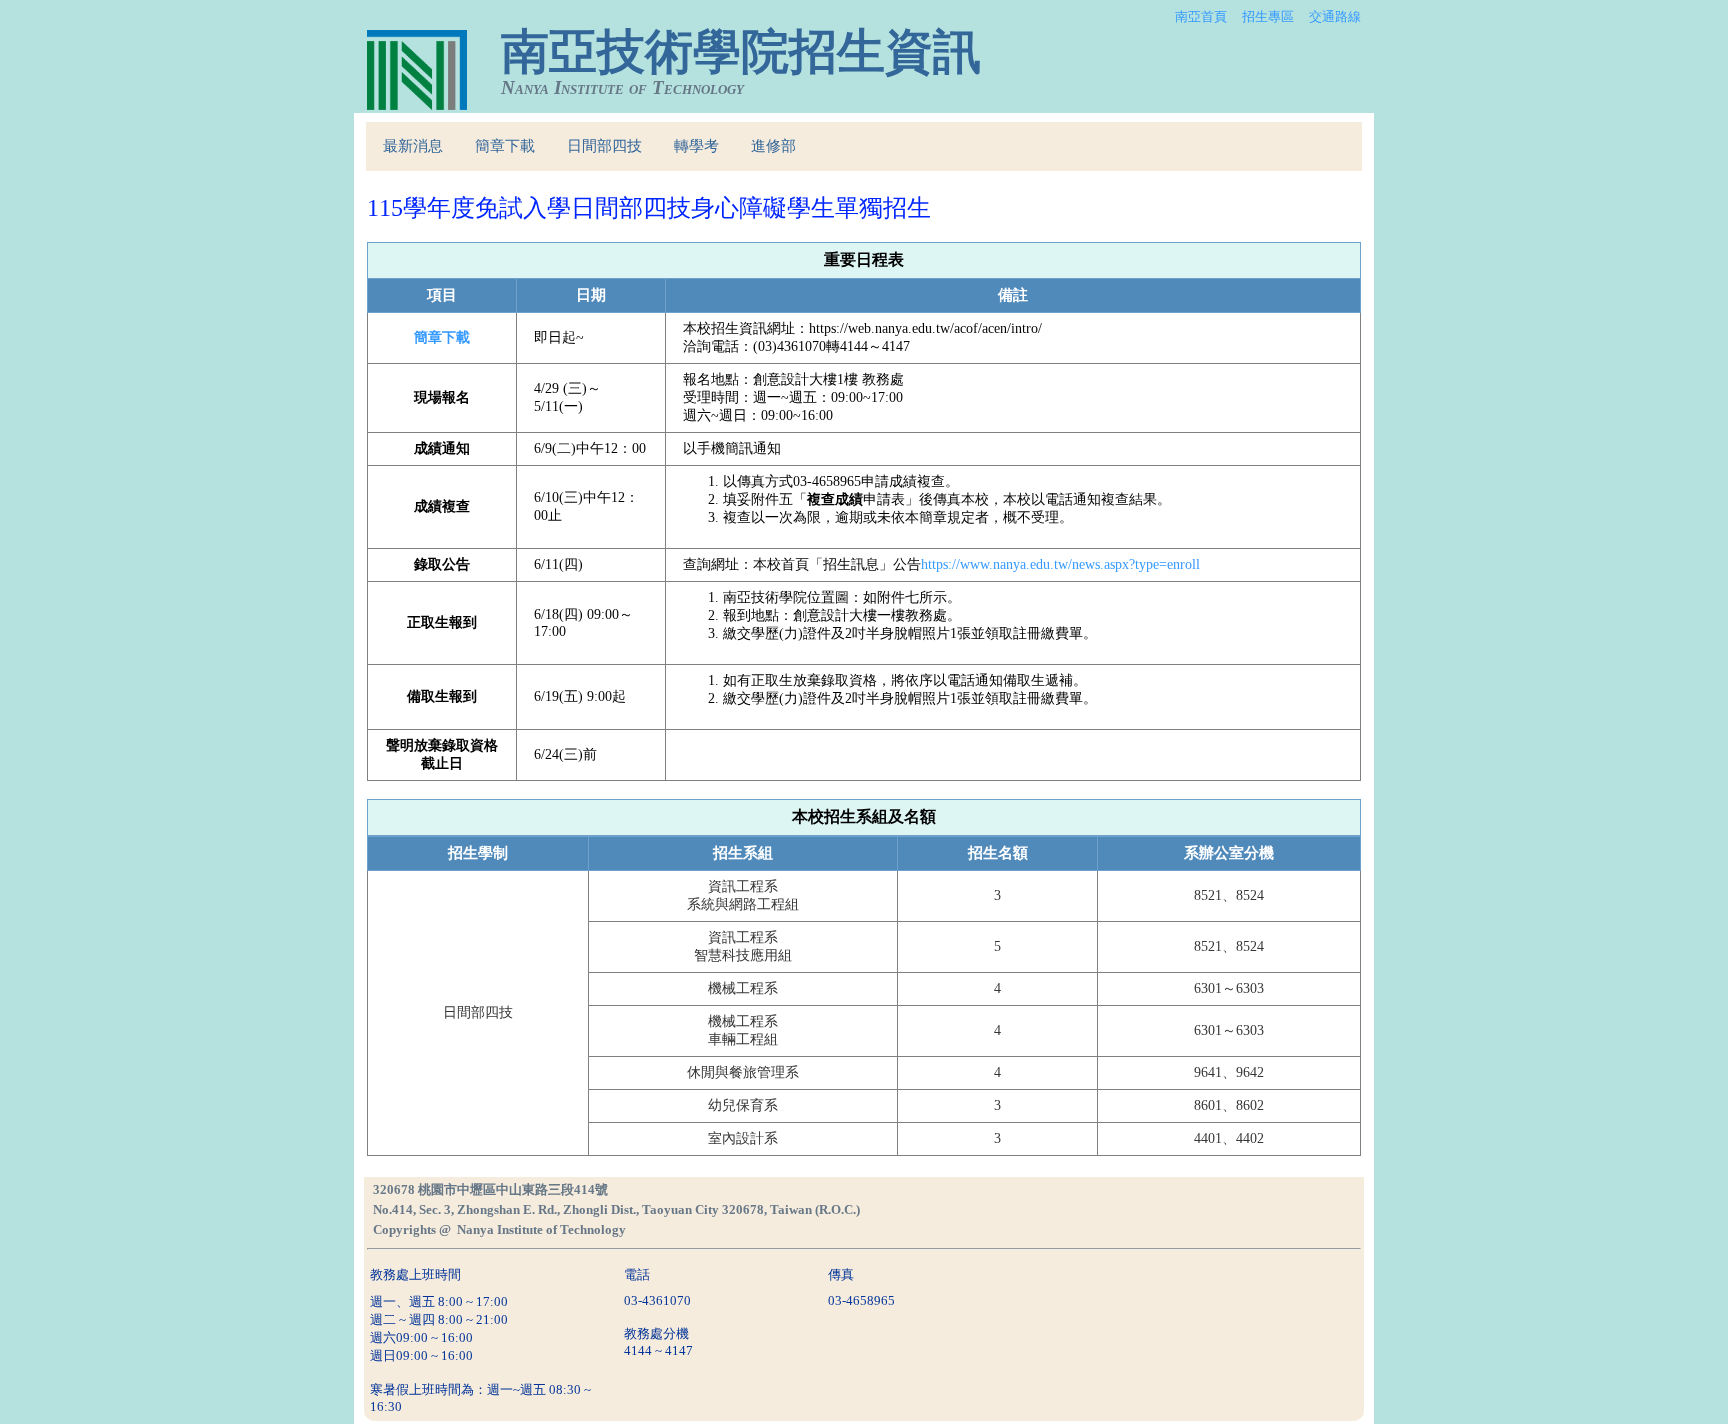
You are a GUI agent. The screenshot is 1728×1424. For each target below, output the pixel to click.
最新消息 (413, 146)
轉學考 (696, 146)
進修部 (773, 146)
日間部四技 (604, 146)
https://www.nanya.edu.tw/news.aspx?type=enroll (1060, 564)
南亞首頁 (1201, 16)
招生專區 (1268, 16)
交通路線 (1335, 16)
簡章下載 (505, 146)
